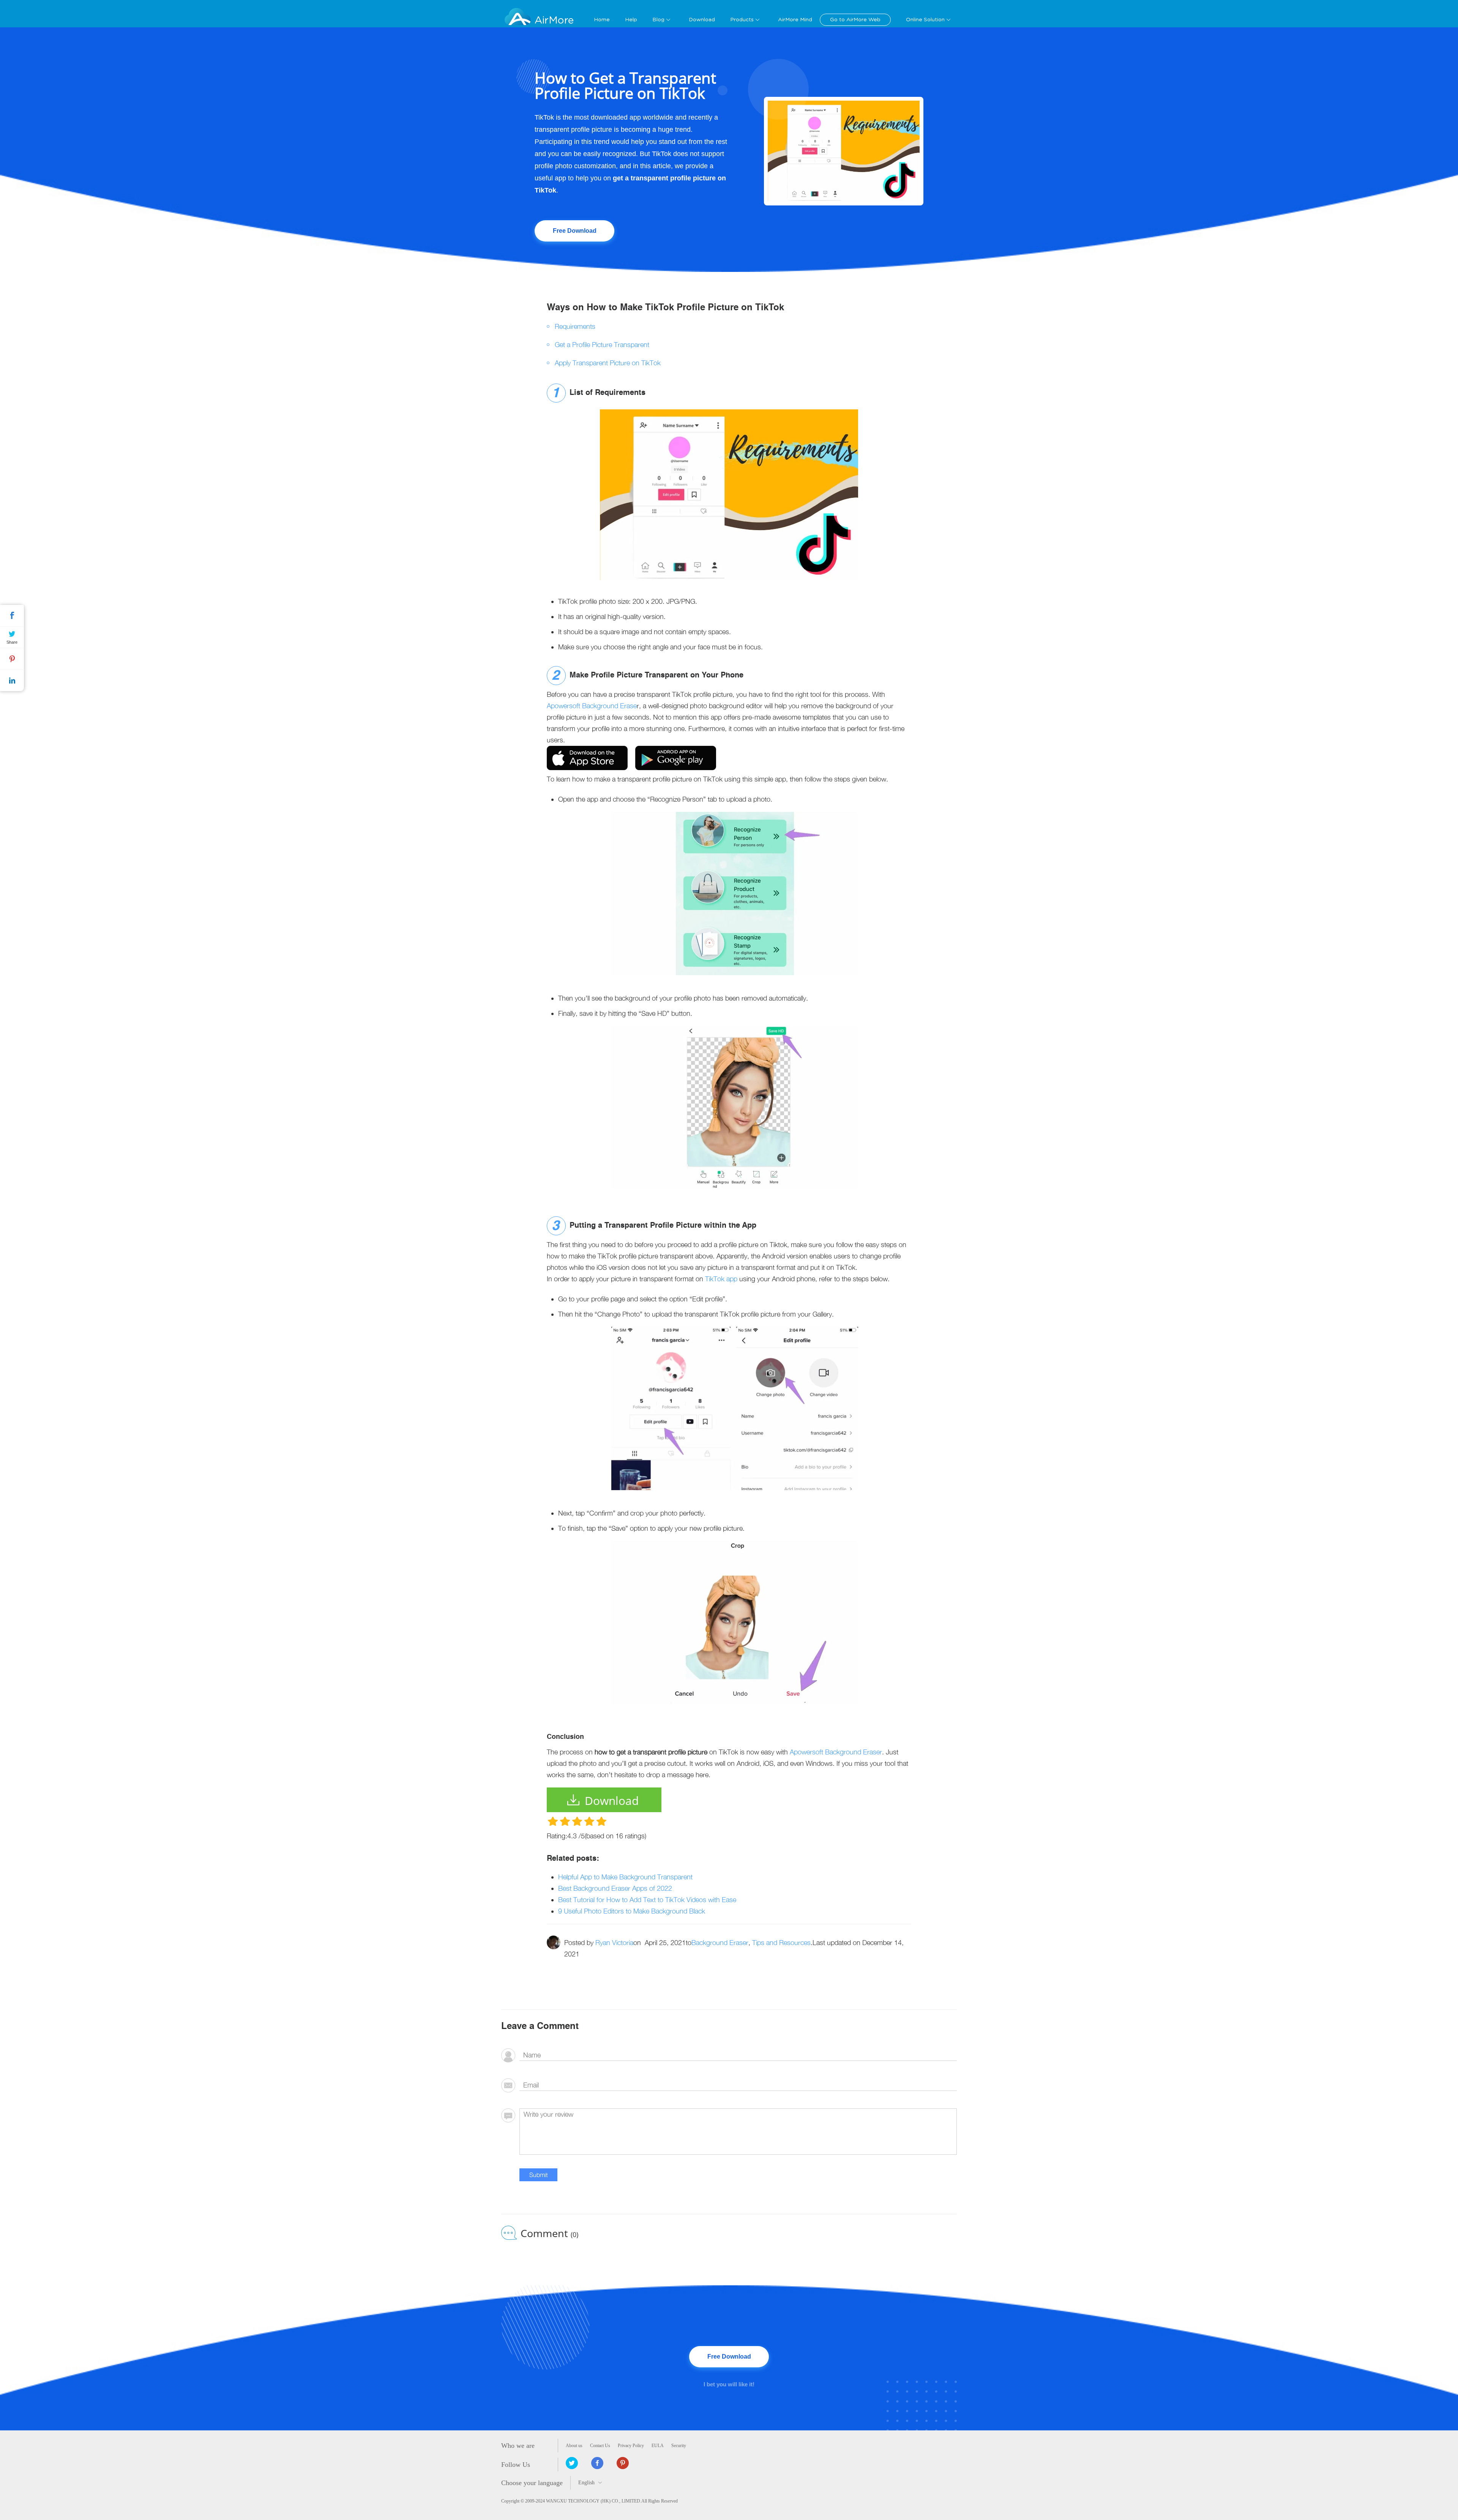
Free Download (575, 231)
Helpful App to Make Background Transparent (625, 1877)
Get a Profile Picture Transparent (602, 345)
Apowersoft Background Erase (592, 706)
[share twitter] (572, 2463)
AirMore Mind (795, 20)
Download (702, 20)
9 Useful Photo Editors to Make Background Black (632, 1911)
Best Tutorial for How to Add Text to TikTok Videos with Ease (647, 1900)
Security (679, 2446)
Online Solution (925, 20)
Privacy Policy (631, 2446)
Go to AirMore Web (855, 20)
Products (742, 20)
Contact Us (600, 2446)
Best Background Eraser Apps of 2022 (615, 1888)
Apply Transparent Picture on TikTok (608, 363)
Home (602, 20)
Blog (658, 20)
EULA (658, 2446)
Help (631, 20)
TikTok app (721, 1279)
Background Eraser (720, 1943)
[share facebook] (597, 2463)
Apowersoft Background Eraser (836, 1752)
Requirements (575, 326)
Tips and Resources (781, 1943)
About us (574, 2446)
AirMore (554, 20)
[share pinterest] (623, 2463)
